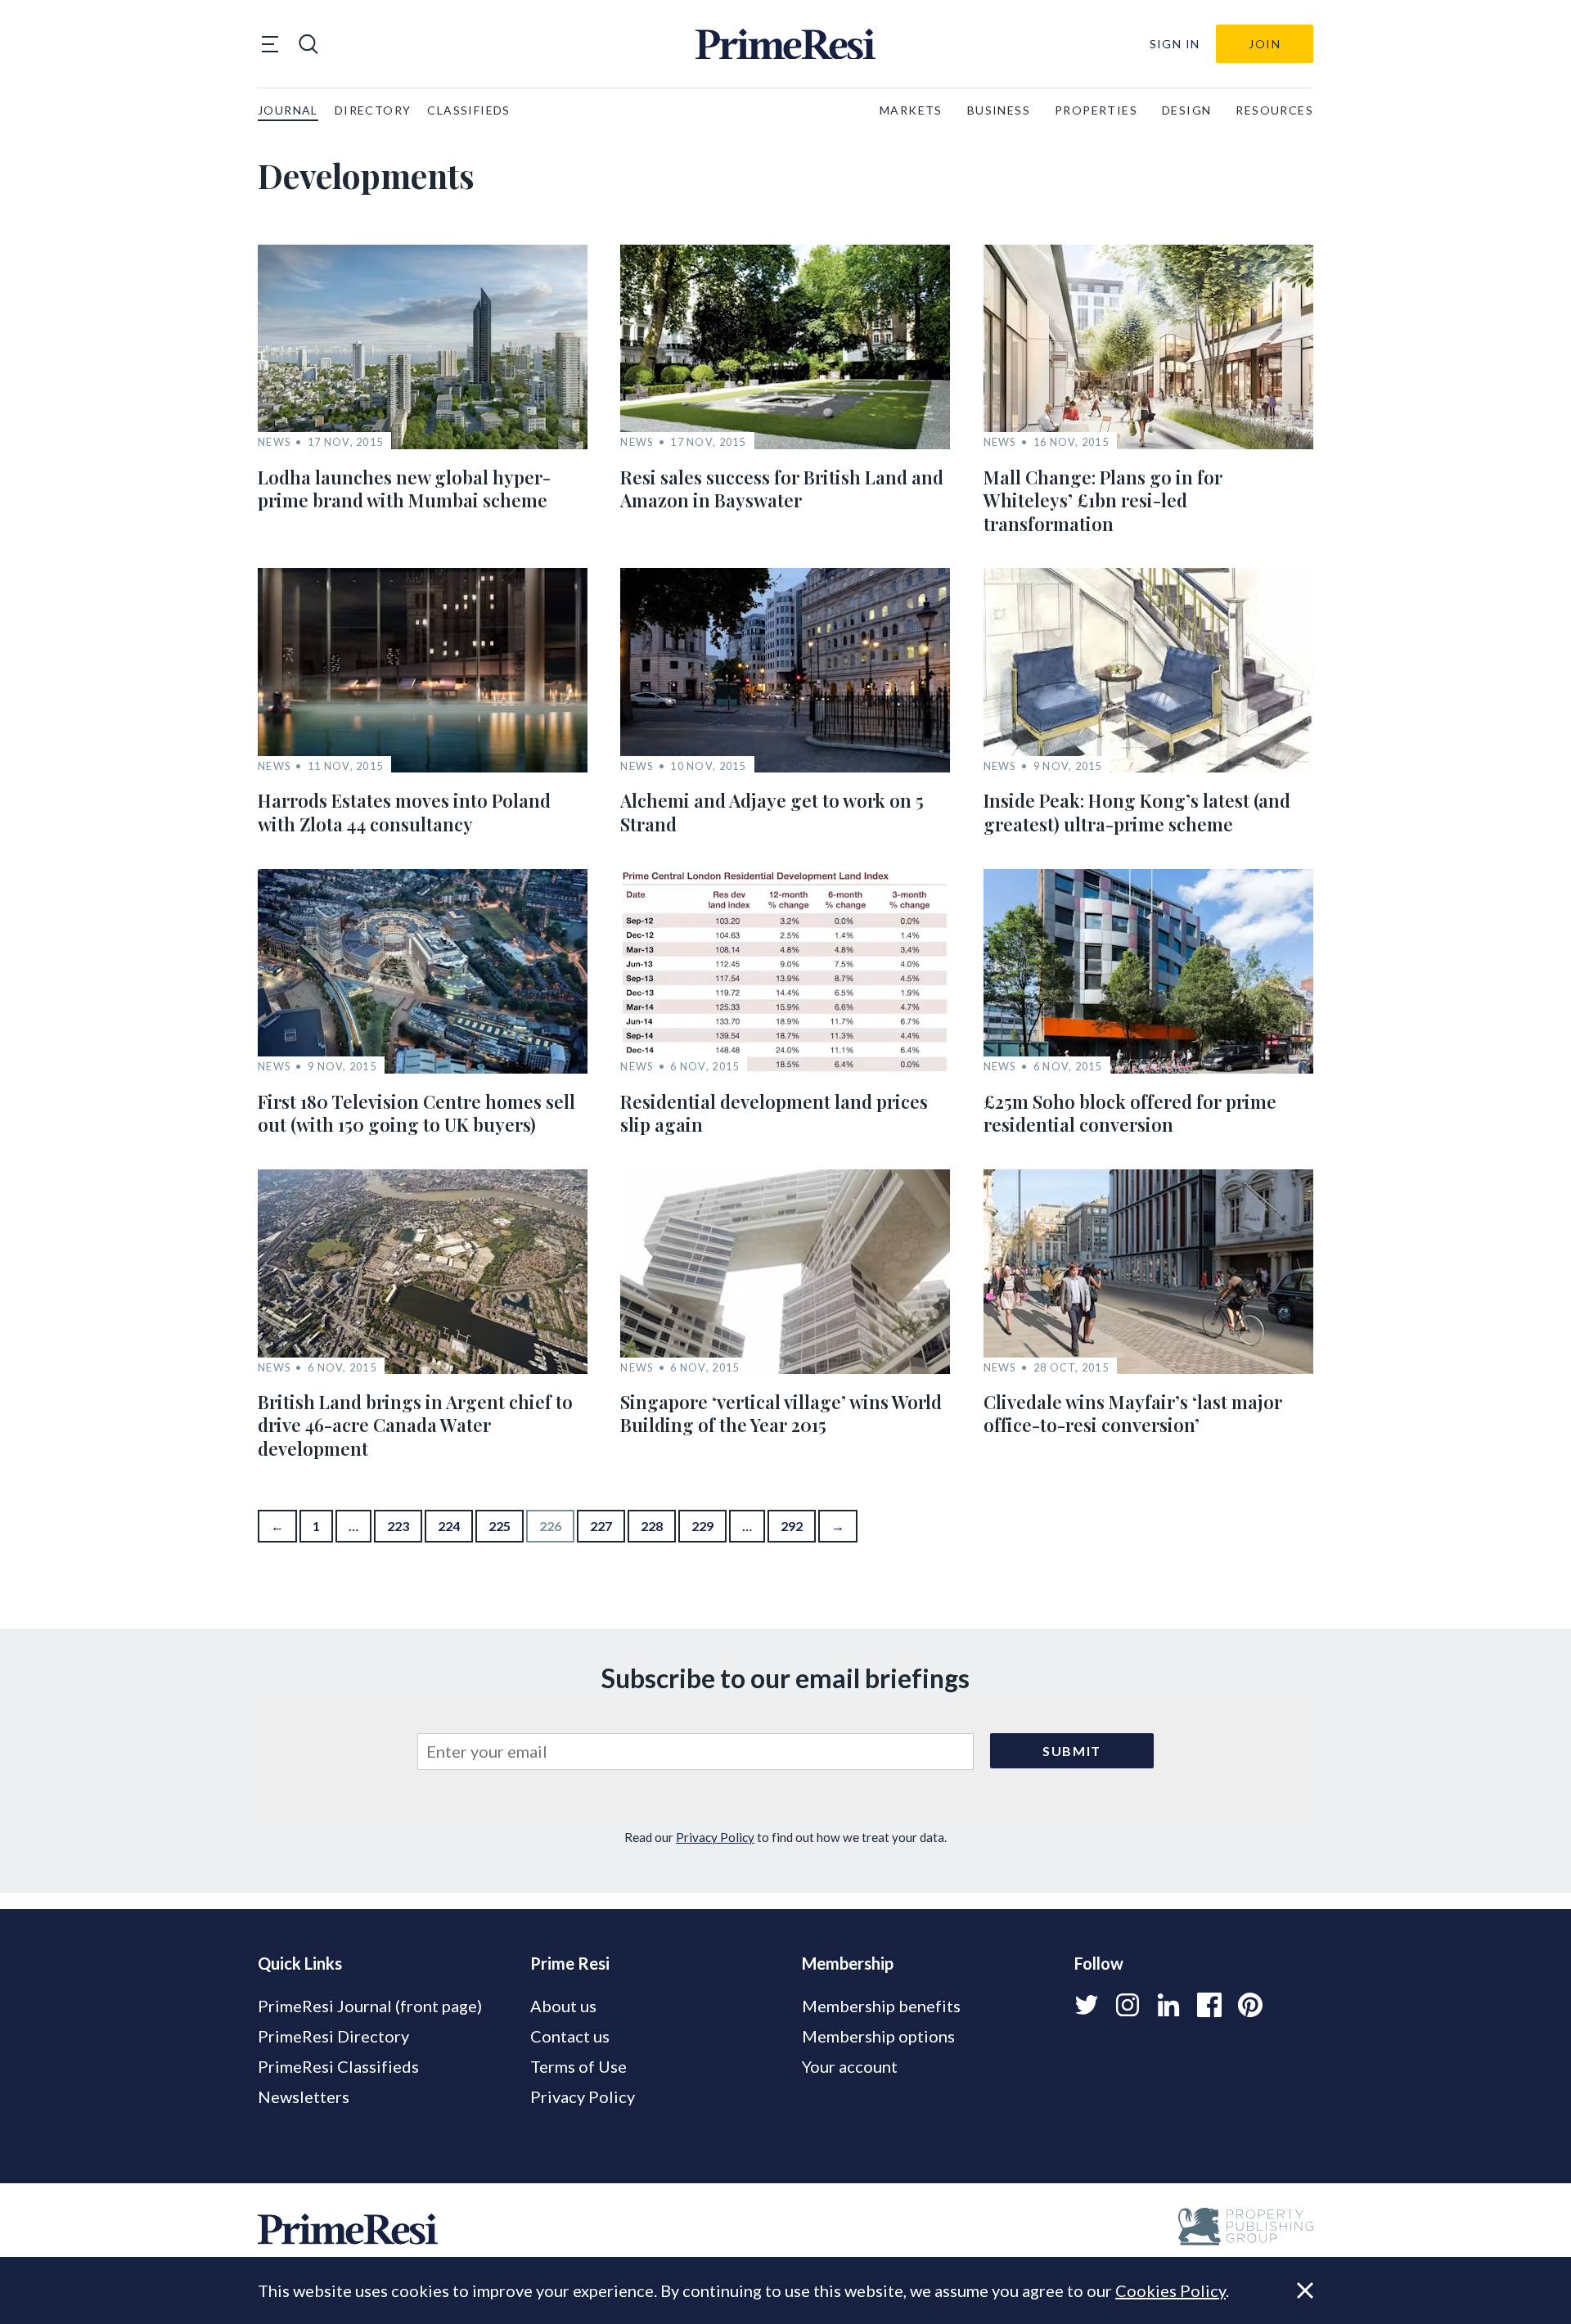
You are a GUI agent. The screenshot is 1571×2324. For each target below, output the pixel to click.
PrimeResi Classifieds (338, 2066)
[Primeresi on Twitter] (1087, 2005)
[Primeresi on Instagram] (1128, 2005)
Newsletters (304, 2097)
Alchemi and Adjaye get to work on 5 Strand (772, 812)
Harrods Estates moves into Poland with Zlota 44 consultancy (404, 812)
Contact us (570, 2036)
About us (563, 2006)
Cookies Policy (1170, 2290)
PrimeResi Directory (333, 2036)
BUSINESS (999, 110)
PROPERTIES (1096, 110)
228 (652, 1526)
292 (792, 1526)
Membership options (878, 2036)
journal (288, 110)
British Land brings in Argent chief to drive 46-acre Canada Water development (415, 1425)
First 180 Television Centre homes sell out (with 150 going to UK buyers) (416, 1113)
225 (500, 1526)
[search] (308, 44)
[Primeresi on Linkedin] (1168, 2005)
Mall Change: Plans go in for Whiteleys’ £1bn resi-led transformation (1103, 500)
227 (601, 1526)
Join (1265, 44)
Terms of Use (578, 2066)
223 (398, 1526)
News (274, 442)
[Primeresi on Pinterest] (1250, 2005)
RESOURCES (1274, 110)
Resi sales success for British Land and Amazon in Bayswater (782, 489)
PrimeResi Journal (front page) (370, 2006)
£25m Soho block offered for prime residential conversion (1130, 1113)
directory (373, 110)
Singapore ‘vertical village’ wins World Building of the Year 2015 (781, 1414)
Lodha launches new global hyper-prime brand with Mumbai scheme (404, 489)
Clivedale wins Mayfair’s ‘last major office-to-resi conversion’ (1133, 1414)
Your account (850, 2066)
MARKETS (911, 110)
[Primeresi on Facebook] (1209, 2005)
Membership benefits (881, 2006)
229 (702, 1526)
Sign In (1175, 44)
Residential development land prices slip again (774, 1113)
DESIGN (1186, 110)
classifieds (468, 110)
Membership (848, 1963)
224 (449, 1526)
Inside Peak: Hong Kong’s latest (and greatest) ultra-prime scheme (1137, 812)
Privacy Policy (715, 1837)
